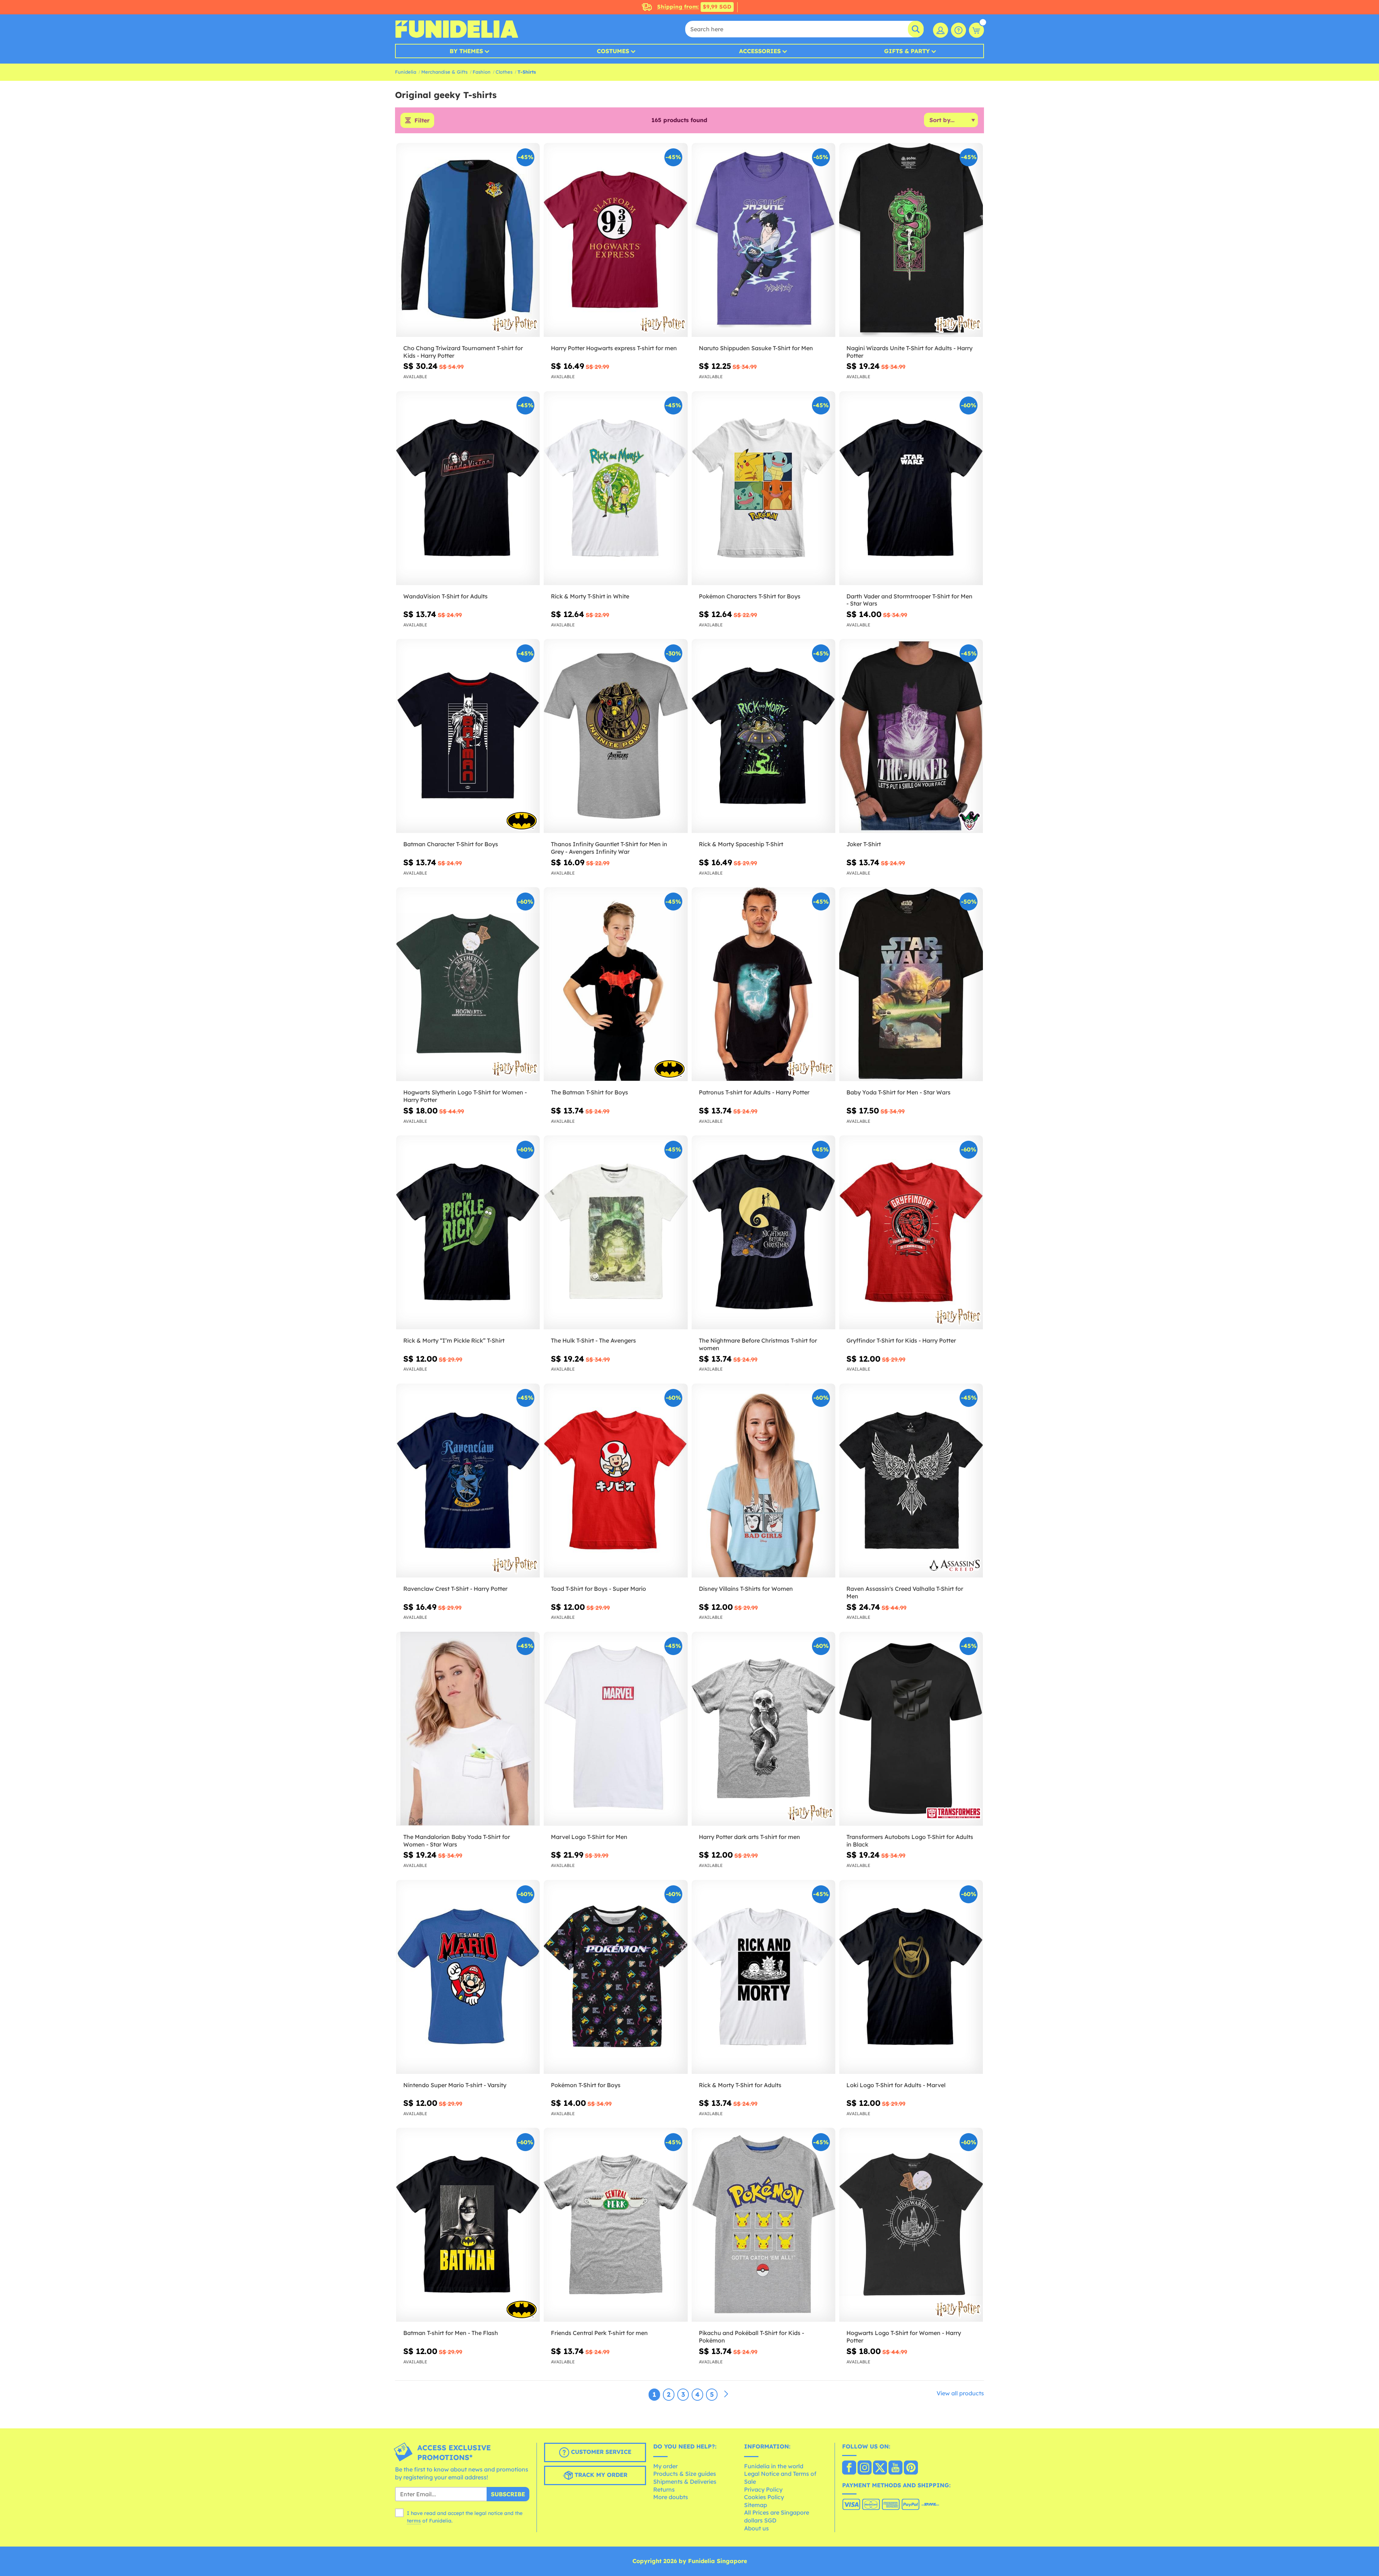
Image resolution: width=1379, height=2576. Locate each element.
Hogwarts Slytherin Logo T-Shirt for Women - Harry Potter (465, 1096)
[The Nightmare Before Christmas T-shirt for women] (763, 1233)
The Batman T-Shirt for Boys (589, 1092)
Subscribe (508, 2494)
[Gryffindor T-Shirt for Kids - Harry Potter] (911, 1233)
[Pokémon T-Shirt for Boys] (616, 1977)
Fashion (482, 72)
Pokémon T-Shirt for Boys (586, 2085)
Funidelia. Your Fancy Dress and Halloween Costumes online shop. (457, 29)
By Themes (466, 51)
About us (756, 2528)
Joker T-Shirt (864, 844)
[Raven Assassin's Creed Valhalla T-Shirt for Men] (911, 1481)
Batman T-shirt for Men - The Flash (451, 2333)
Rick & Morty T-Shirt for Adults (740, 2085)
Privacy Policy (763, 2489)
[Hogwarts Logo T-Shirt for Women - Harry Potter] (911, 2225)
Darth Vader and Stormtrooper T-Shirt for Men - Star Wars (909, 600)
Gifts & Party (907, 51)
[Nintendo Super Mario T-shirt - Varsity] (468, 1977)
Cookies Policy (764, 2497)
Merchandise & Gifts (444, 72)
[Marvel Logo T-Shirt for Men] (616, 1729)
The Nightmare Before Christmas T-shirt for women (758, 1344)
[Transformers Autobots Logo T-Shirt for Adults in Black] (911, 1729)
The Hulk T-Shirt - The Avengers (593, 1340)
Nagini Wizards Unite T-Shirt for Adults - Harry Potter (909, 352)
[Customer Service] (958, 30)
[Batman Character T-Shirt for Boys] (468, 736)
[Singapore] (849, 2468)
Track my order (600, 2475)
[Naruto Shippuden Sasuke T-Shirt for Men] (763, 240)
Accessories (760, 51)
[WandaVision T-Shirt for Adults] (468, 488)
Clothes (504, 72)
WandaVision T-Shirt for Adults (445, 596)
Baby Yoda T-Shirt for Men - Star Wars (899, 1092)
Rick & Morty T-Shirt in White (590, 596)
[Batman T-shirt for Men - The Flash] (468, 2225)
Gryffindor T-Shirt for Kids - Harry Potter (901, 1340)
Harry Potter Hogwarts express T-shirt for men (614, 348)
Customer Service (600, 2452)
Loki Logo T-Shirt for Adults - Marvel (896, 2085)
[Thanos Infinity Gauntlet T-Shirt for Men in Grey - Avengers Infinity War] (616, 736)
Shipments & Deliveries (685, 2482)
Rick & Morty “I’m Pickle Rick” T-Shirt (454, 1340)
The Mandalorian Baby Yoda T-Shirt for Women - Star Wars (457, 1841)
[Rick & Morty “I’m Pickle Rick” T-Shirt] (468, 1233)
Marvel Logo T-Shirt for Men (589, 1837)
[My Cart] (976, 30)
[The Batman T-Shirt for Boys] (616, 984)
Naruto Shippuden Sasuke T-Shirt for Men (756, 348)
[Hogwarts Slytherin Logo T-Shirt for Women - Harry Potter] (468, 984)
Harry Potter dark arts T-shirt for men (749, 1837)
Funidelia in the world (774, 2466)
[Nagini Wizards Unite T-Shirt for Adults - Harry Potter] (911, 240)
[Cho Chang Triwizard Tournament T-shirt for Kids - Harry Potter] (468, 240)
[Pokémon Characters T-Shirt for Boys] (763, 488)
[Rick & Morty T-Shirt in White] (616, 488)
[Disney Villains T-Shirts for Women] (763, 1481)
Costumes (613, 51)
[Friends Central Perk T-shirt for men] (616, 2225)
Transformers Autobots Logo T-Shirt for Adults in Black (910, 1841)
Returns (664, 2489)
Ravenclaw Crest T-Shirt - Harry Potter (455, 1589)
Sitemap (756, 2505)
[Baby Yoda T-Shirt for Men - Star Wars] (911, 984)
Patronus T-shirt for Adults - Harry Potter (754, 1092)
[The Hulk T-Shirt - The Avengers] (616, 1233)
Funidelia (406, 72)
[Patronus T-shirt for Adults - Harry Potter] (763, 984)
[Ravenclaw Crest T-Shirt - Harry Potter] (468, 1481)
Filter (422, 120)
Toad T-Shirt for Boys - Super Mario (598, 1589)
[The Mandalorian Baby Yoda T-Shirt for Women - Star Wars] (468, 1729)
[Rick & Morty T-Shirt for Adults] (763, 1977)
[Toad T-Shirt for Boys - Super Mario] (616, 1481)
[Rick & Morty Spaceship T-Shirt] (763, 736)
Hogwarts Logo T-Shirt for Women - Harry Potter (904, 2337)
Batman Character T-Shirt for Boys (451, 844)
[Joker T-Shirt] (911, 736)
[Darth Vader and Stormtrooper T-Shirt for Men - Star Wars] (911, 488)
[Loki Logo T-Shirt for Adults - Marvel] (911, 1977)
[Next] (726, 2394)
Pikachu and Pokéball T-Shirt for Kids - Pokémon (751, 2337)
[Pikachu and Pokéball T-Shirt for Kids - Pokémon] (763, 2225)
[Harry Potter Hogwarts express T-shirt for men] (616, 240)
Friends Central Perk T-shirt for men (599, 2333)
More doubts (671, 2497)
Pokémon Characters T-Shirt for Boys (750, 596)
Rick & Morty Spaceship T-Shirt (741, 844)
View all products (960, 2393)
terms (414, 2521)
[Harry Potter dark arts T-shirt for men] (763, 1729)
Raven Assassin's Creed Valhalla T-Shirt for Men (905, 1592)
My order (665, 2466)
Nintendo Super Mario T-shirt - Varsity (455, 2085)
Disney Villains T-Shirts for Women (746, 1589)
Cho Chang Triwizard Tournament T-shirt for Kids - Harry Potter (463, 352)
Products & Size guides (685, 2474)
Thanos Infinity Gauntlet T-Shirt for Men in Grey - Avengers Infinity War (609, 848)
